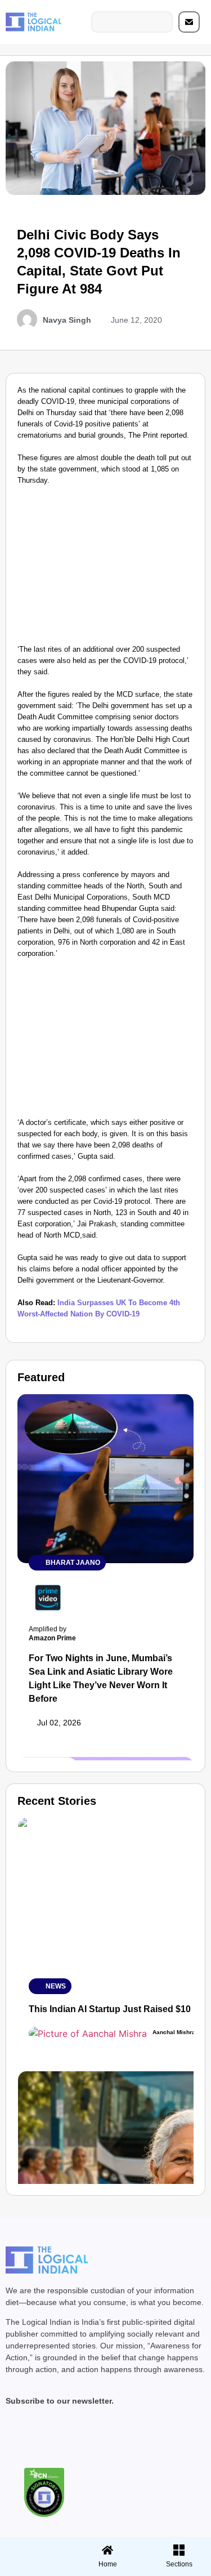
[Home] (107, 2550)
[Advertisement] (105, 568)
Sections (34, 2568)
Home (108, 2564)
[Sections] (34, 2547)
